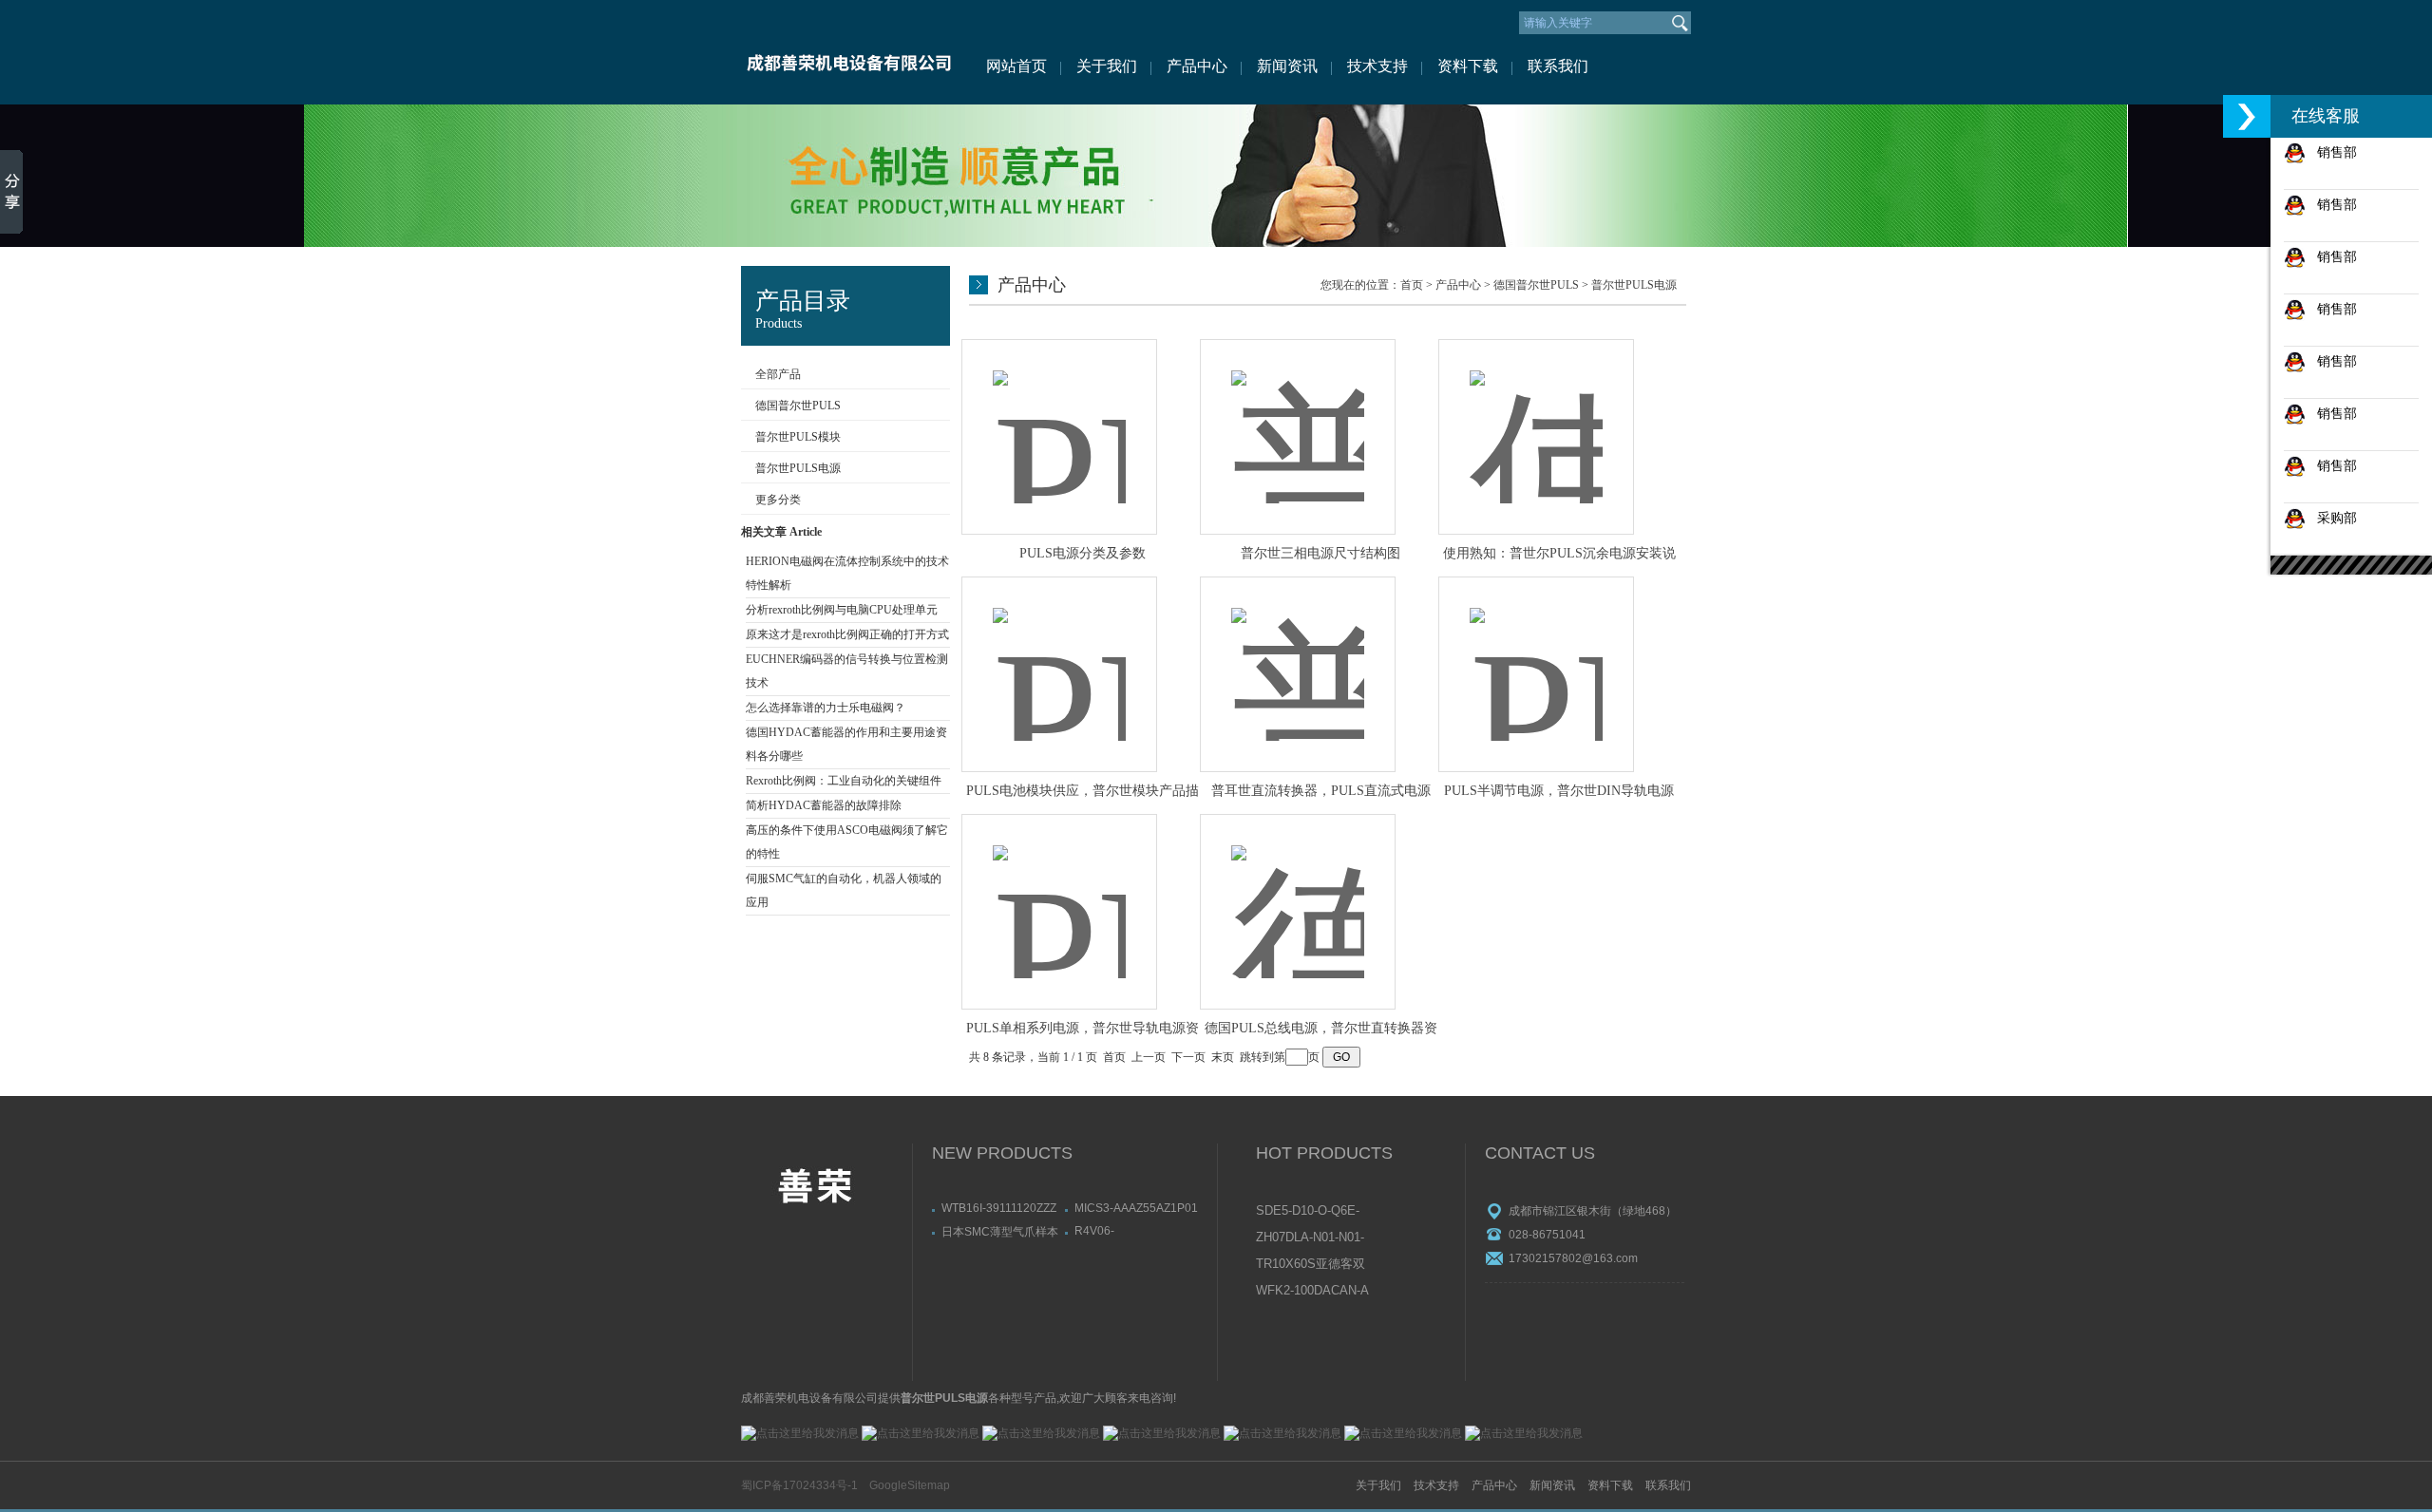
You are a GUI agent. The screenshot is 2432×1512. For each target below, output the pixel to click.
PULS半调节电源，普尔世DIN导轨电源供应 (1559, 792)
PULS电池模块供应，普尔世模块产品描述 (1083, 792)
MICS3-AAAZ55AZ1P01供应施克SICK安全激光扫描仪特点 (1136, 1208)
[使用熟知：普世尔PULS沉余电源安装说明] (1536, 416)
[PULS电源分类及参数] (1059, 416)
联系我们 (1558, 66)
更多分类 (778, 500)
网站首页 (1016, 66)
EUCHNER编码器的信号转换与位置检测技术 (847, 671)
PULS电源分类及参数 (1083, 553)
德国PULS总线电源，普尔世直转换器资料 (1321, 1030)
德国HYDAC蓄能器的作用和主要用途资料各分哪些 (846, 744)
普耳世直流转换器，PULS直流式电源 (1321, 791)
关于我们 (1107, 66)
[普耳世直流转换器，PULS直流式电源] (1298, 654)
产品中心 (1197, 66)
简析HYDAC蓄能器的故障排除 (824, 805)
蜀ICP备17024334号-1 (799, 1485)
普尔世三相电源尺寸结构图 (1320, 553)
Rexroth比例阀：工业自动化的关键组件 (844, 781)
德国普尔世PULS (798, 406)
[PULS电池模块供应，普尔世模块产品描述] (1059, 654)
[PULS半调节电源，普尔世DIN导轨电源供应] (1536, 654)
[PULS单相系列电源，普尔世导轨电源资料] (1059, 891)
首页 (1412, 285)
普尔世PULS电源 (798, 468)
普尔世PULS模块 (798, 437)
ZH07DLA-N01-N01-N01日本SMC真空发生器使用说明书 (1311, 1238)
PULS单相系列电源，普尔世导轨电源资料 (1083, 1030)
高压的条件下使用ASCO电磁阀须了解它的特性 (847, 842)
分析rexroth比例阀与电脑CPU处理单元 (842, 610)
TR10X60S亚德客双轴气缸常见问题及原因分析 (1311, 1265)
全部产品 (778, 374)
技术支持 (1377, 66)
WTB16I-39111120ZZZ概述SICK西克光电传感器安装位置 (1000, 1208)
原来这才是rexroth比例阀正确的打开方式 (847, 634)
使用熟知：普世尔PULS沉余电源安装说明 (1559, 555)
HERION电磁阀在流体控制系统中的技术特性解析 (847, 573)
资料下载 (1468, 66)
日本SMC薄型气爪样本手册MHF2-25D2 (1000, 1231)
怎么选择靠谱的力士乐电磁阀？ (826, 708)
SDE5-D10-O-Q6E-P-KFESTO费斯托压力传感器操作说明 (1312, 1212)
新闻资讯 (1287, 66)
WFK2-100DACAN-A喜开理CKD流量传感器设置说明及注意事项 (1312, 1292)
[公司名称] (848, 52)
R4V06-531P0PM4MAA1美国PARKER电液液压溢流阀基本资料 (1132, 1231)
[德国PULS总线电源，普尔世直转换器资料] (1298, 891)
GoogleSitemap (910, 1485)
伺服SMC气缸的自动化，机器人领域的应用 (844, 890)
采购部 (2331, 518)
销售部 (2331, 152)
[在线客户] (2247, 116)
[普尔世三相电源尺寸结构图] (1298, 416)
